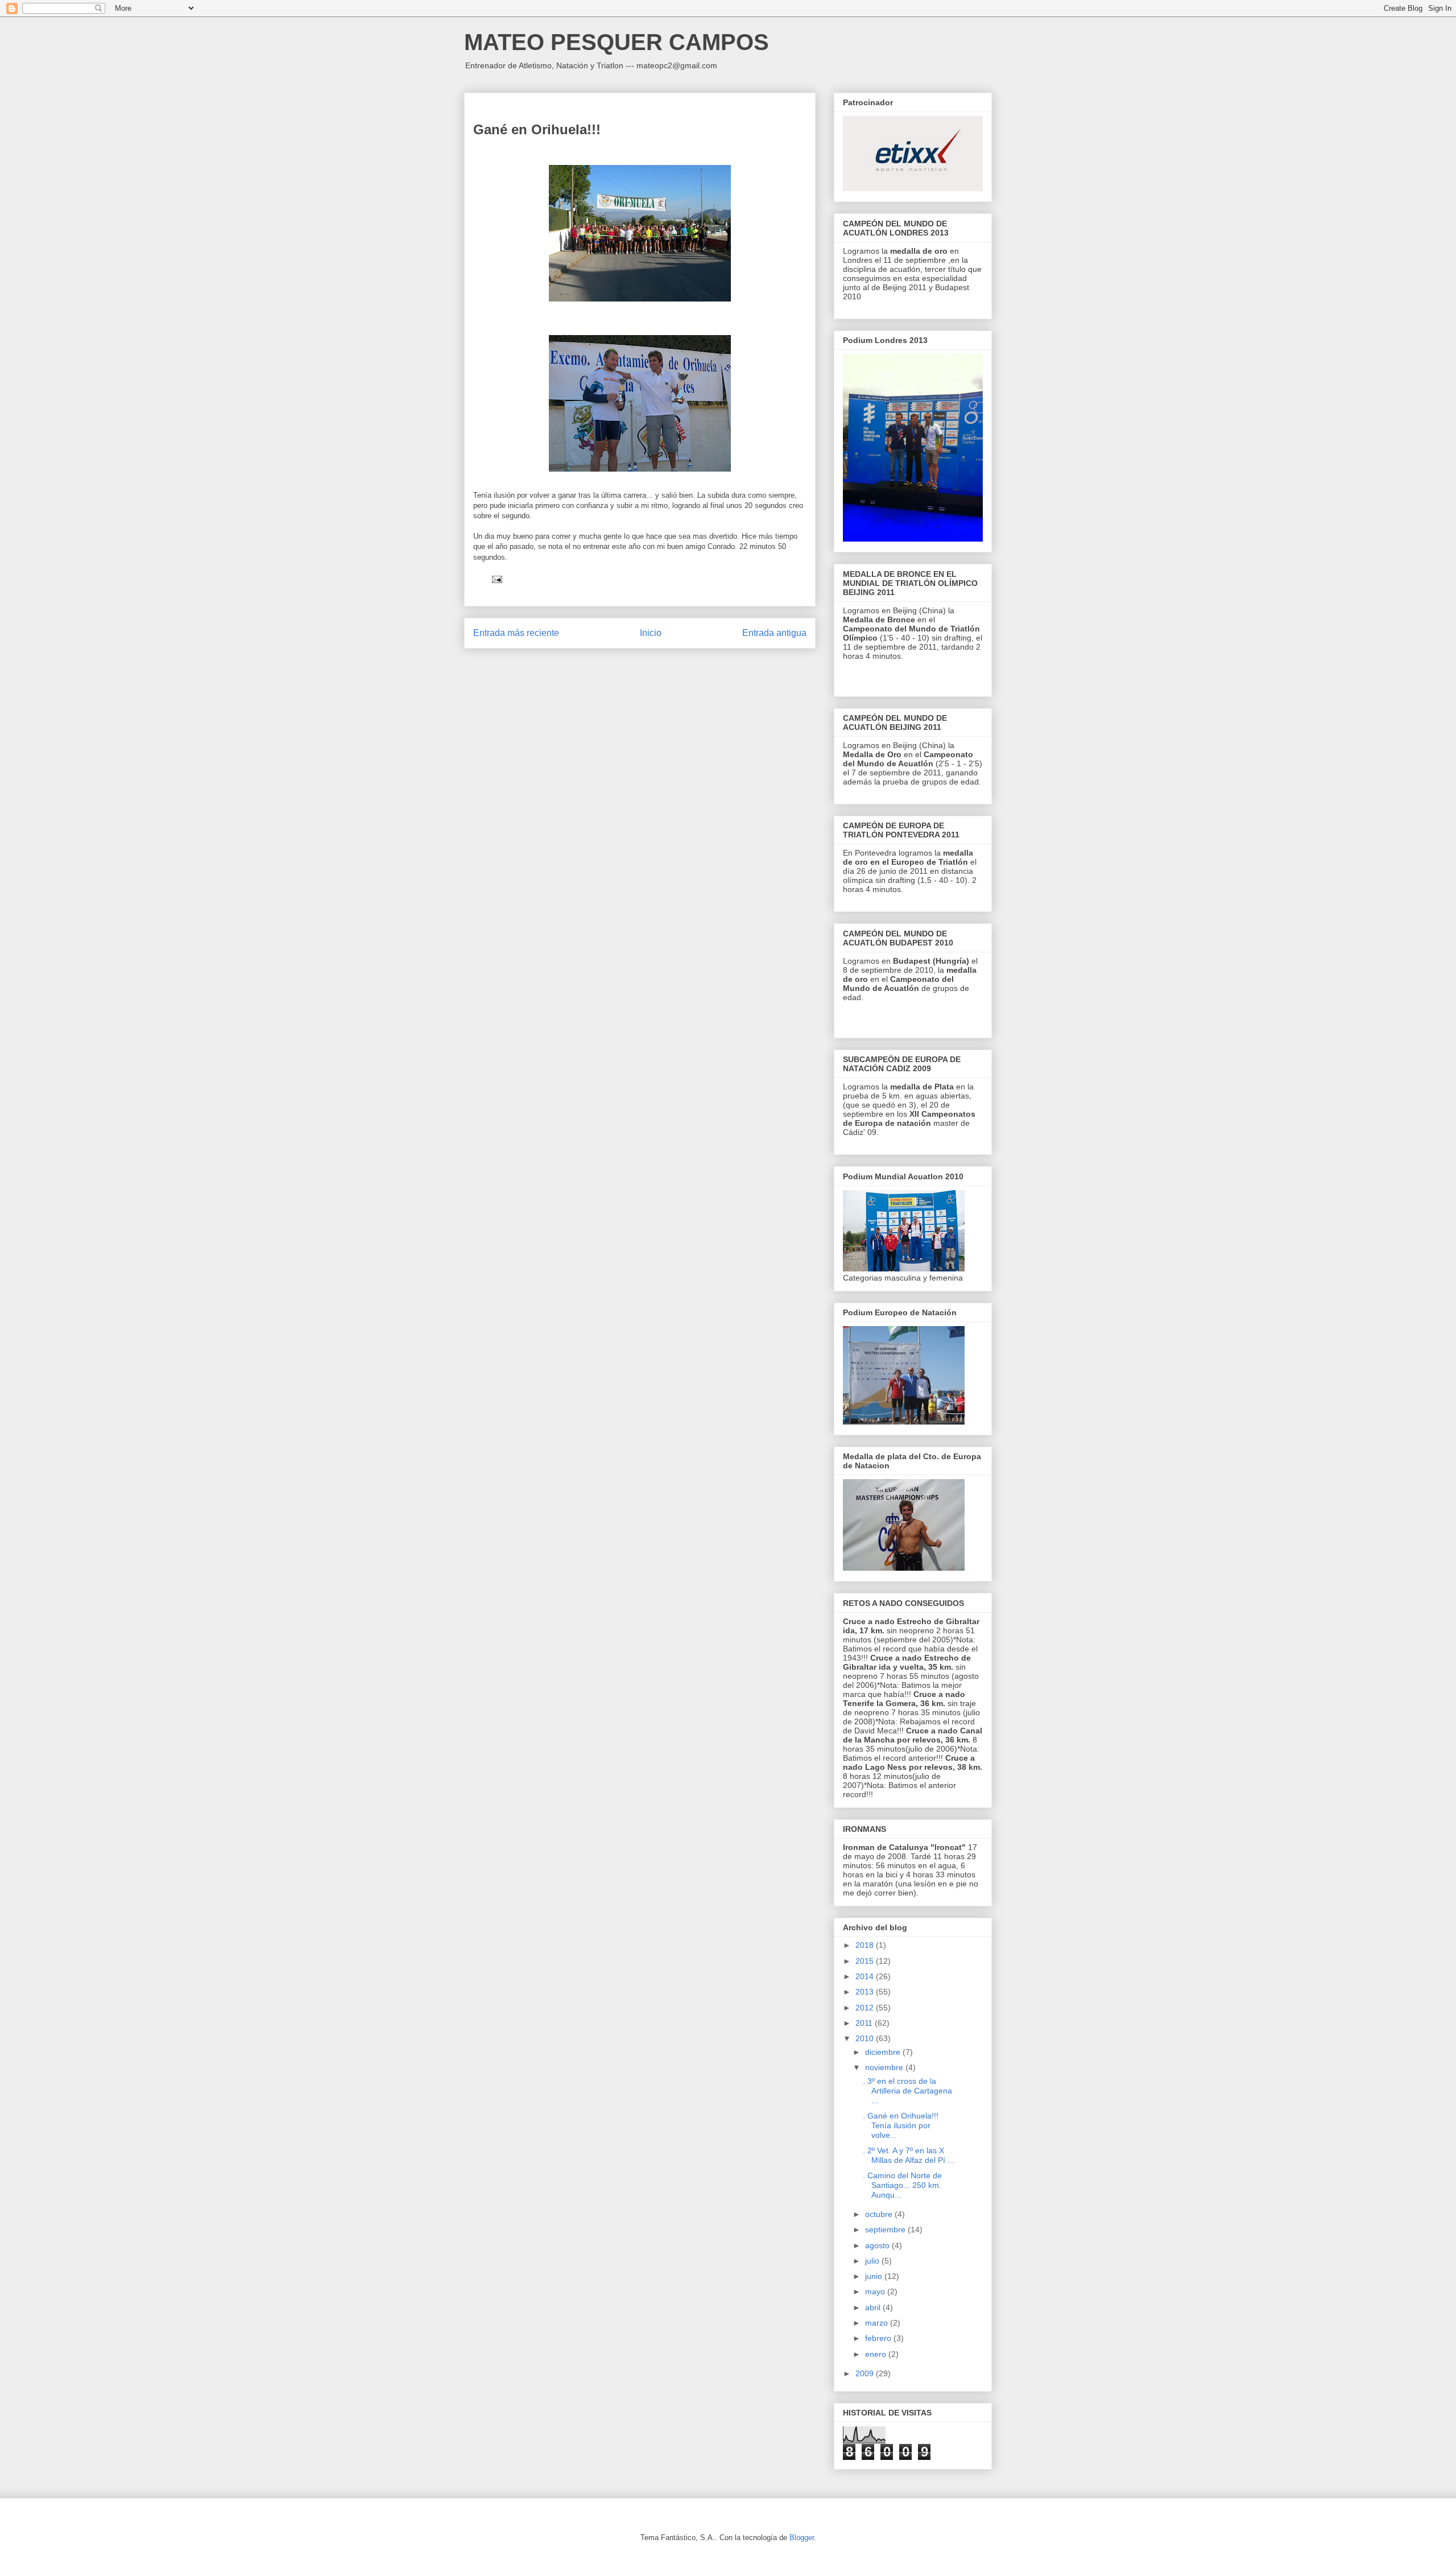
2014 (866, 1976)
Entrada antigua (774, 633)
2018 (866, 1945)
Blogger (802, 2538)
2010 (866, 2038)
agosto (878, 2245)
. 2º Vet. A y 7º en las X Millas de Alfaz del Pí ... (909, 2155)
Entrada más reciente (516, 633)
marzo (878, 2323)
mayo (876, 2291)
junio (875, 2276)
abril (874, 2307)
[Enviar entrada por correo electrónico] (496, 579)
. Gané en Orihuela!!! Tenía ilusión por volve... (901, 2125)
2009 (866, 2373)
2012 (866, 2008)
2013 (866, 1992)
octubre (880, 2214)
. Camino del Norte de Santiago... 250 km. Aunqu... (902, 2185)
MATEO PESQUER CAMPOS (617, 42)
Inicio (651, 633)
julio (873, 2261)
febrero (879, 2338)
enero (877, 2354)
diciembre (884, 2052)
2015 (866, 1961)
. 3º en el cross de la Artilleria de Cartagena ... (907, 2091)
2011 (865, 2023)
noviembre (885, 2067)
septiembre (886, 2229)
